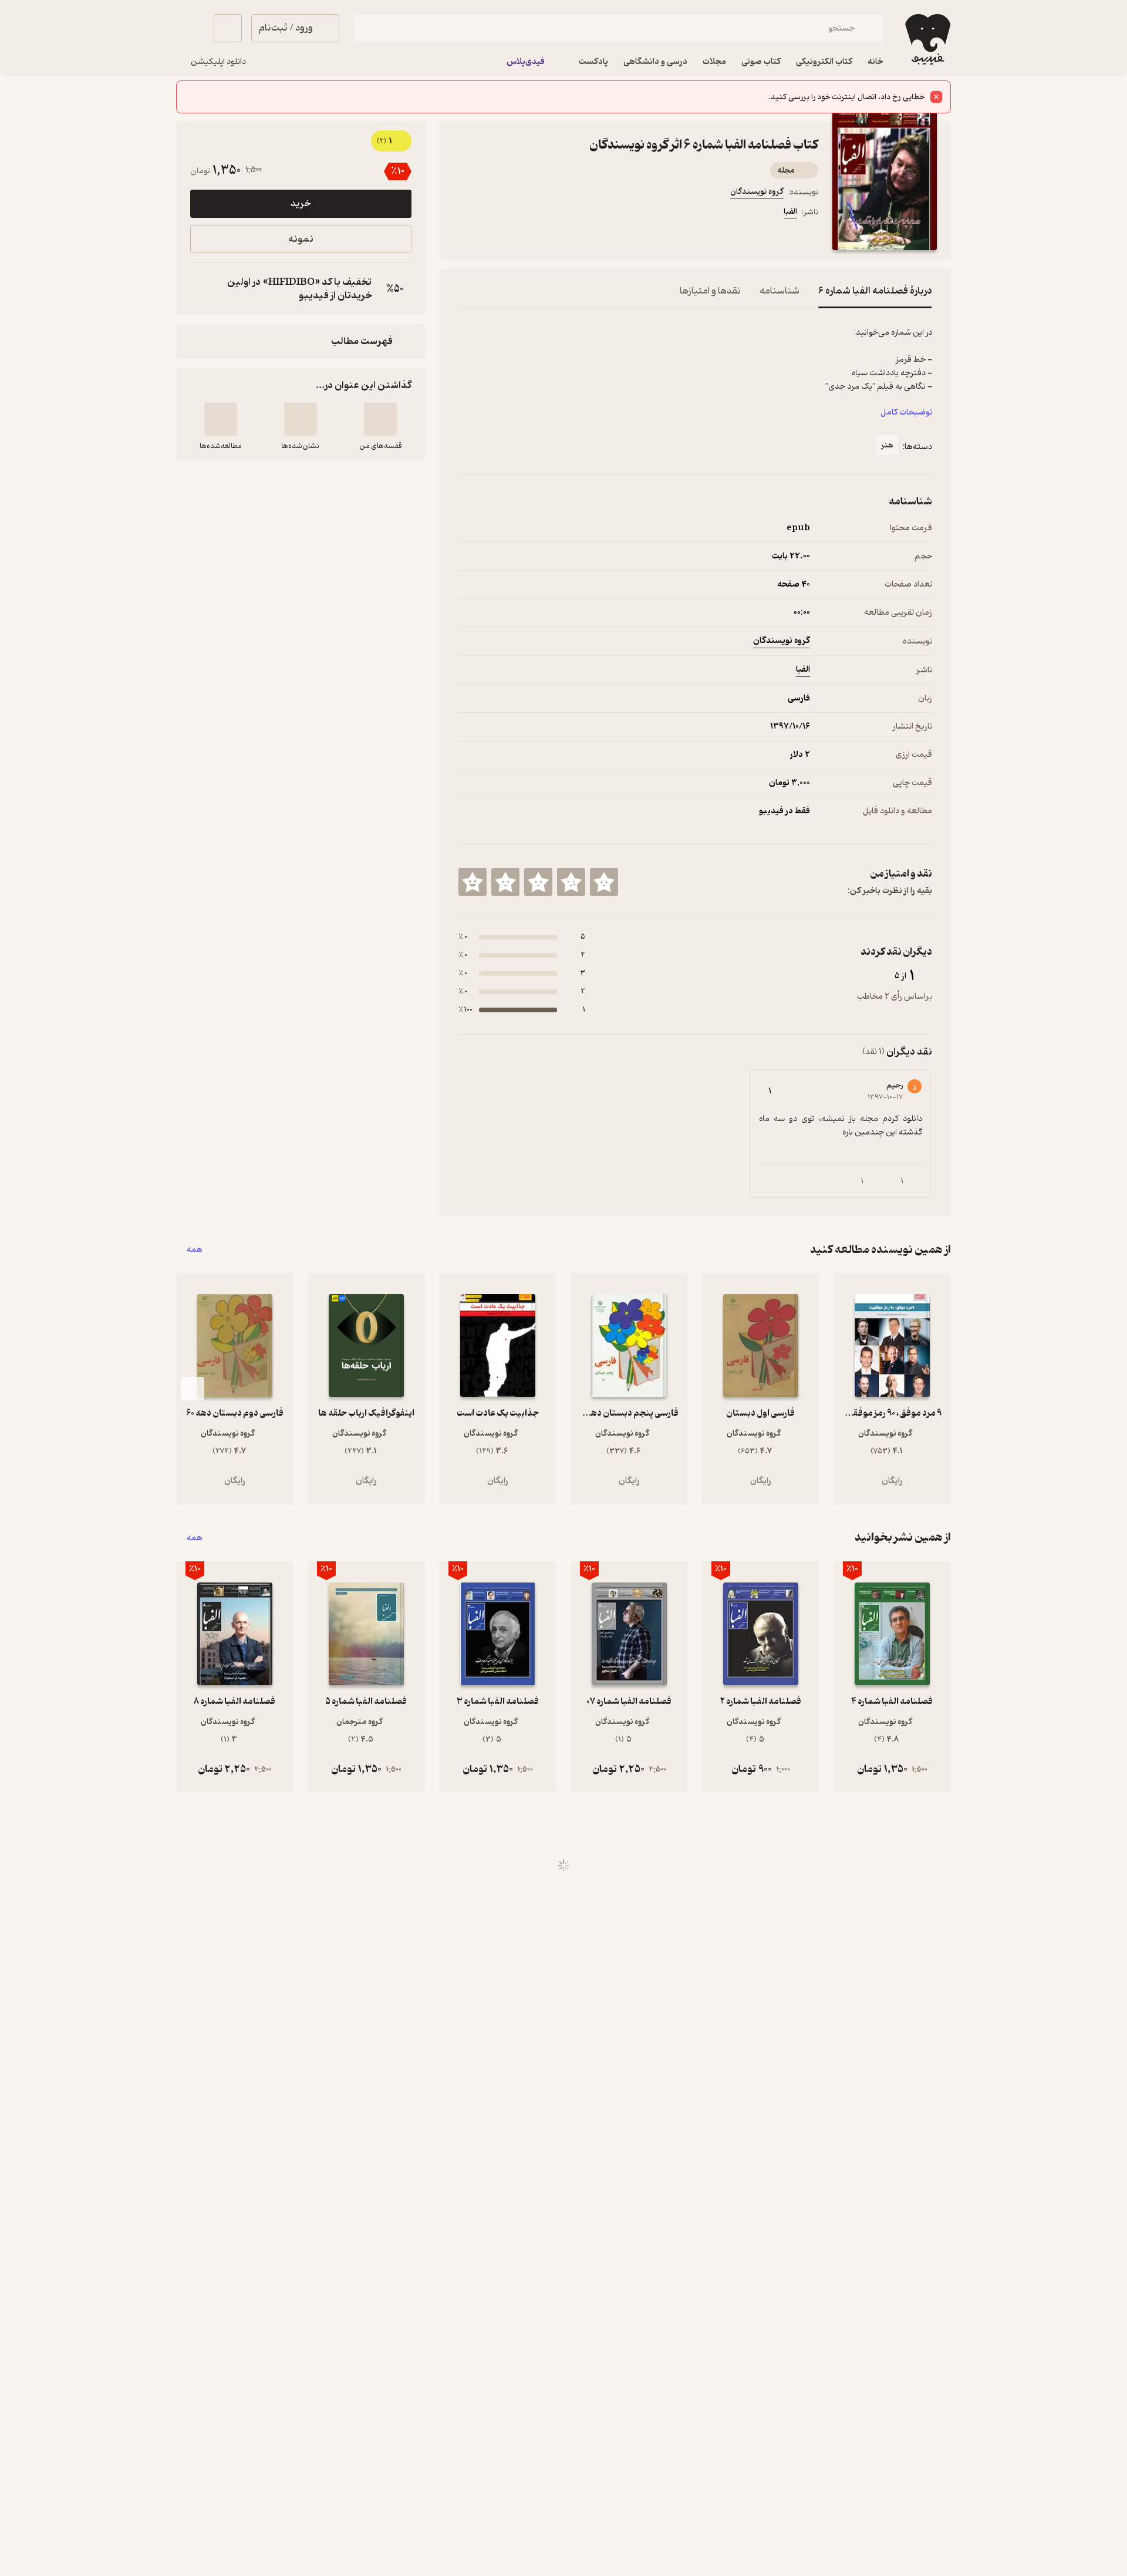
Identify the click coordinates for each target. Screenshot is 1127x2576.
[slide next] (193, 1389)
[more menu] (465, 214)
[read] (221, 419)
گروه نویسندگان (757, 192)
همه (195, 1250)
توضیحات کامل (906, 413)
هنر (887, 445)
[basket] (228, 28)
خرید (301, 204)
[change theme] (190, 28)
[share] (550, 214)
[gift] (522, 214)
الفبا (790, 212)
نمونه (301, 239)
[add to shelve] (380, 419)
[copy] (202, 289)
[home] (927, 39)
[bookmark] (494, 214)
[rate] (604, 882)
